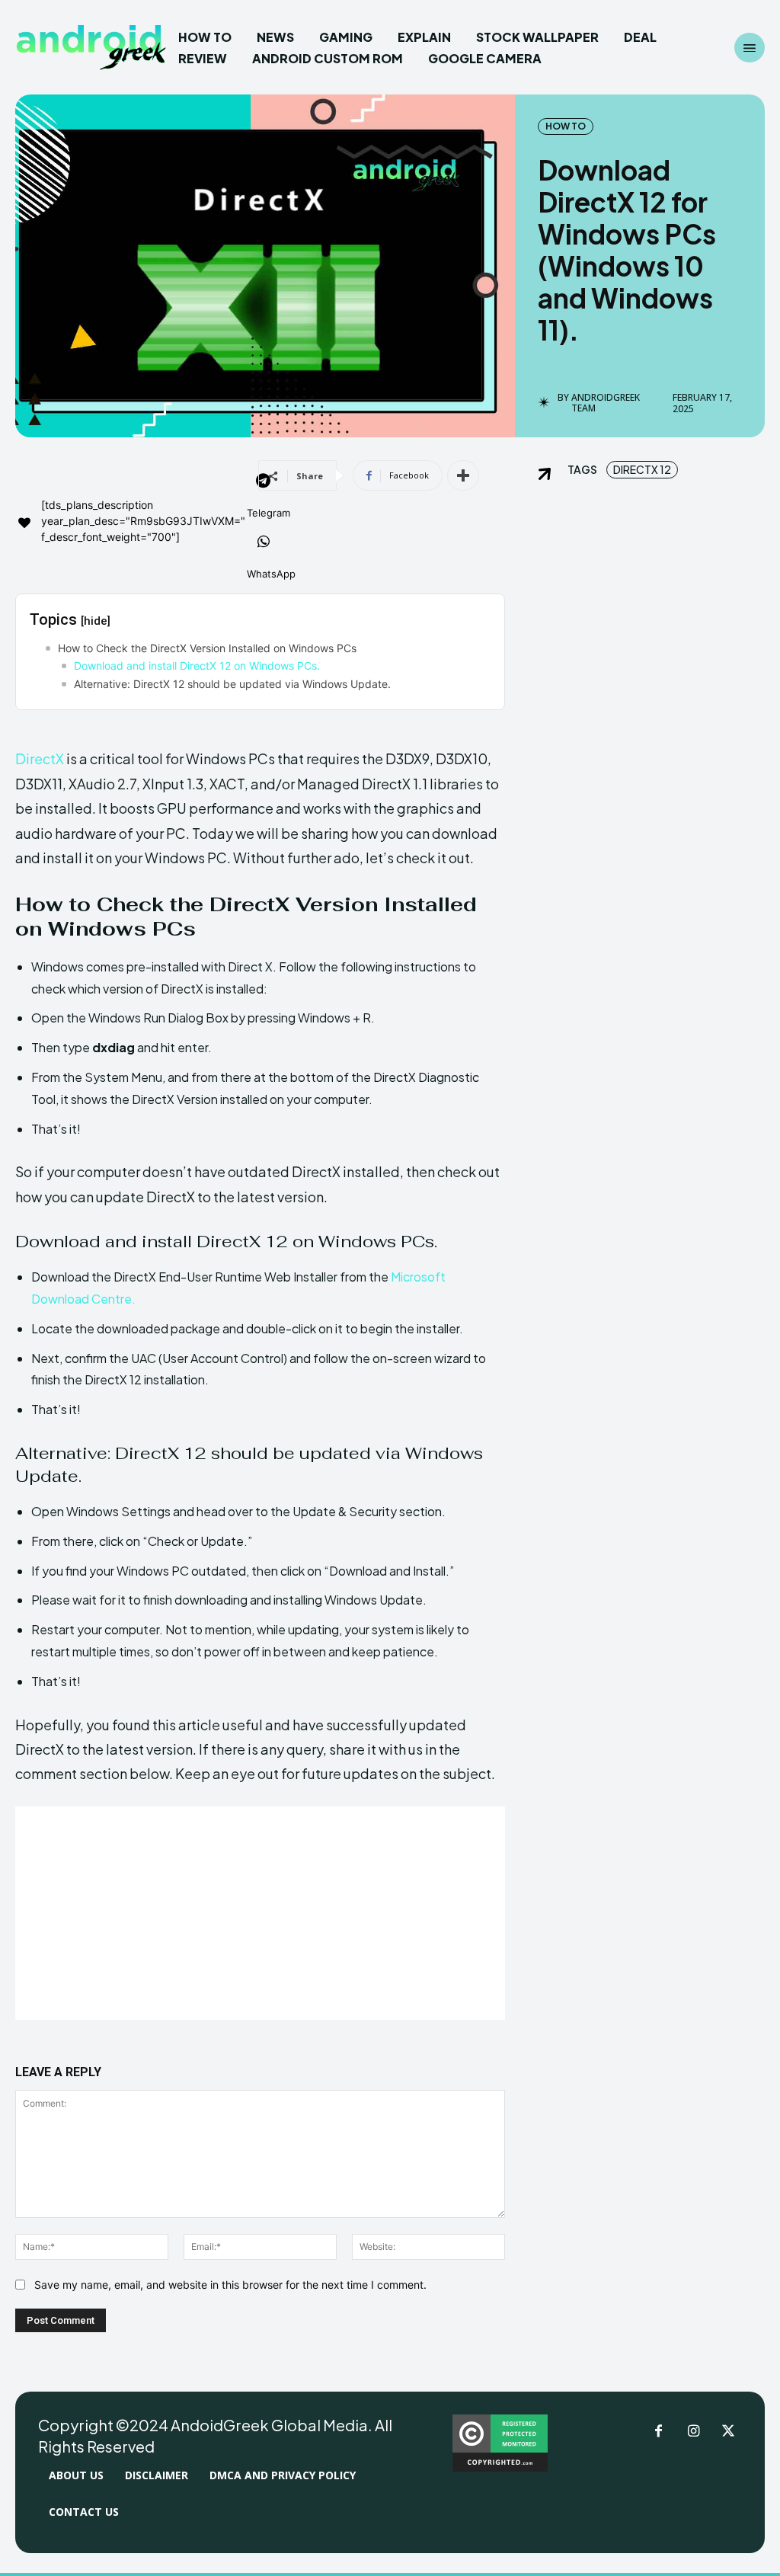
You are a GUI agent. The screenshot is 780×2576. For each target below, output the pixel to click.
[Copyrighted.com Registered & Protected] (500, 2467)
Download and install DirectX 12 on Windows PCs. (197, 666)
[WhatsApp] (264, 543)
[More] (463, 475)
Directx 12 (642, 469)
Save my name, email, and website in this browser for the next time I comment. (230, 2285)
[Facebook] (658, 2432)
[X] (728, 2432)
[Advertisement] (260, 1913)
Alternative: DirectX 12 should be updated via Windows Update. (232, 684)
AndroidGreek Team (606, 403)
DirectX (40, 758)
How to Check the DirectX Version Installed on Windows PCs (207, 648)
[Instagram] (693, 2432)
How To (566, 126)
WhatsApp (271, 574)
